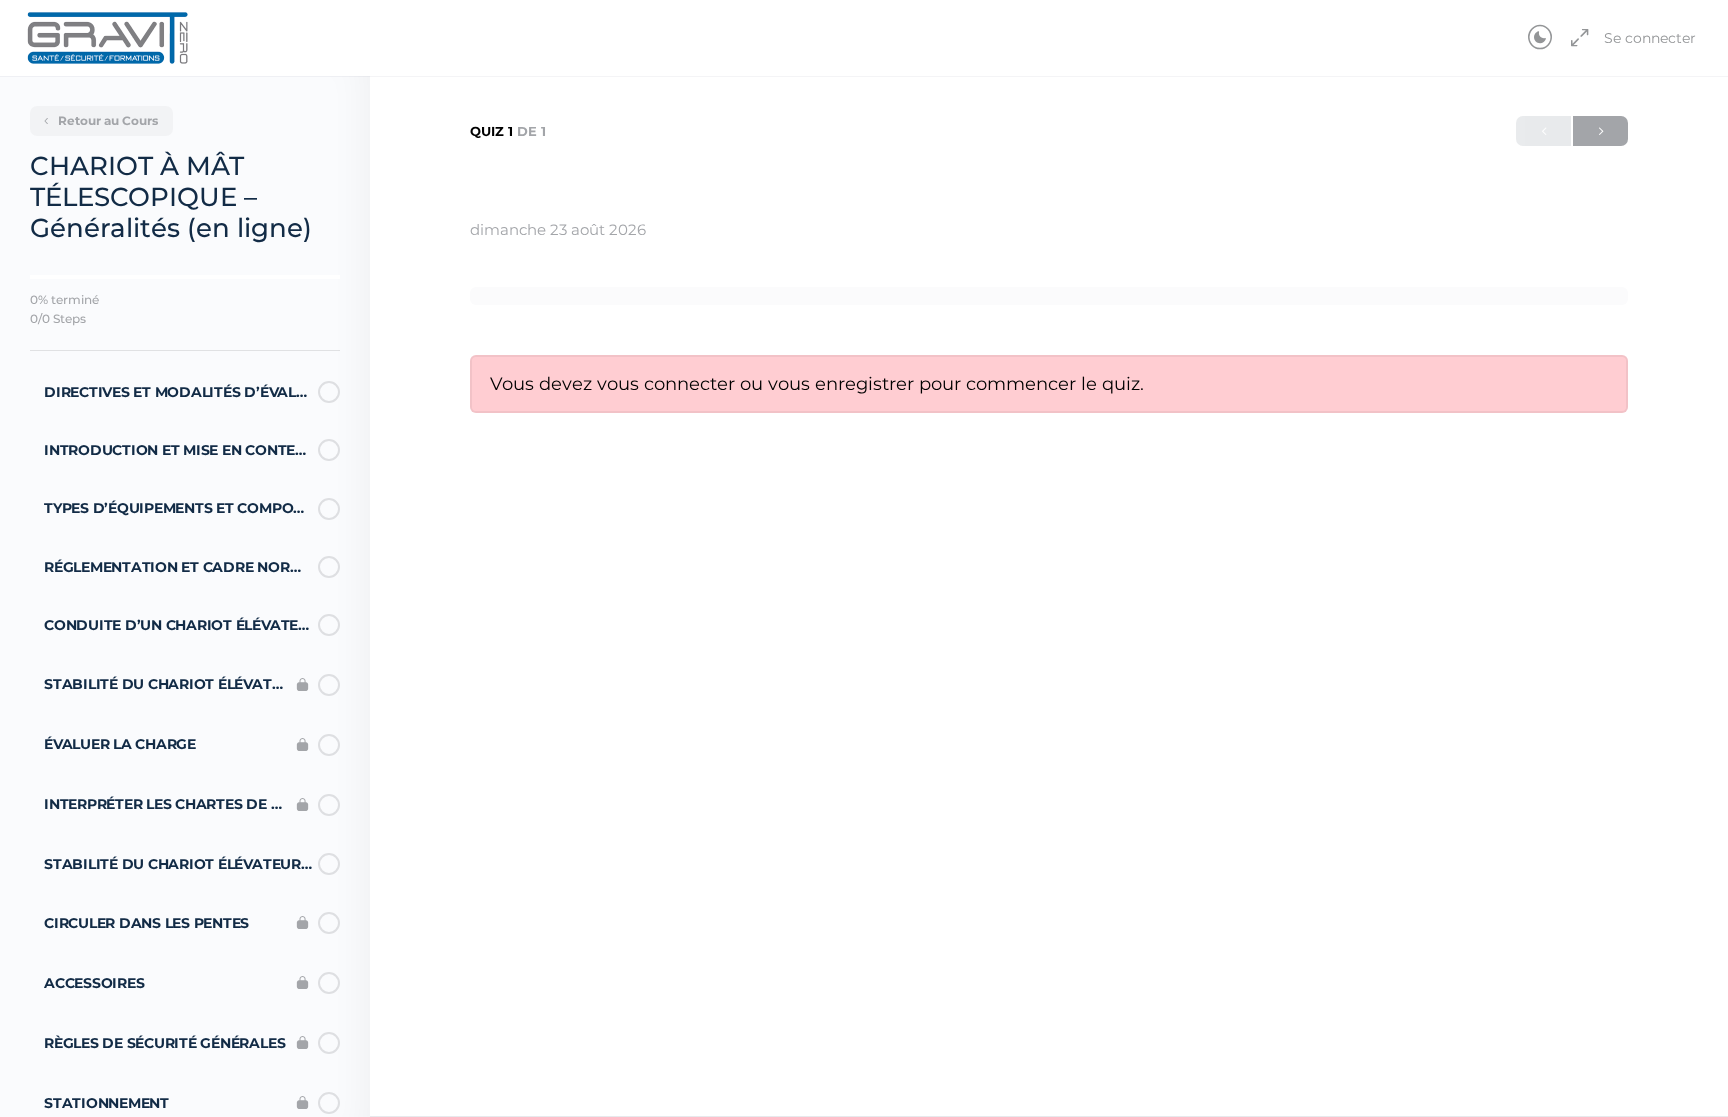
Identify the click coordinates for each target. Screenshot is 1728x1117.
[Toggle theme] (1540, 38)
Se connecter (1650, 38)
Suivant (1600, 131)
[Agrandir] (1576, 38)
